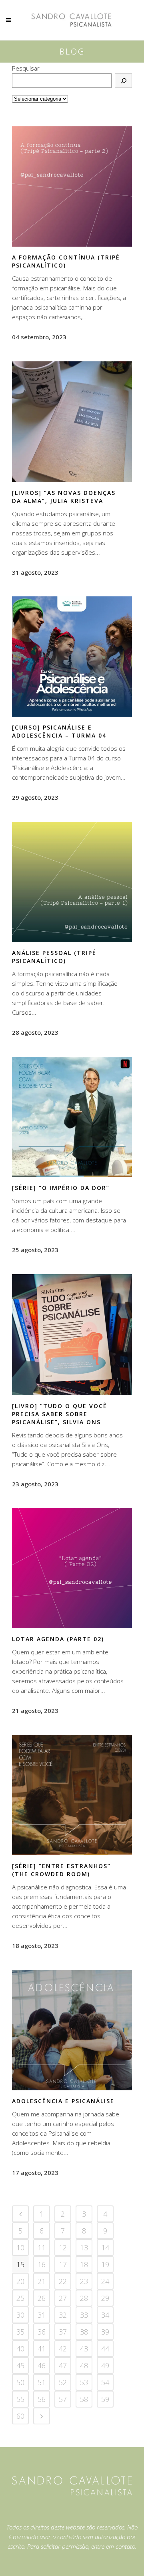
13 (84, 2248)
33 (84, 2315)
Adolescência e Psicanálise (63, 2101)
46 (42, 2365)
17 (63, 2264)
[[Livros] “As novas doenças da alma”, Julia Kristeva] (72, 422)
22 (63, 2281)
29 (105, 2298)
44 (105, 2349)
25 (20, 2298)
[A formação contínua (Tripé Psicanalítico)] (72, 186)
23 (84, 2281)
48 (84, 2365)
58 (84, 2399)
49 (105, 2365)
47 (63, 2365)
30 (20, 2315)
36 (42, 2332)
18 (84, 2264)
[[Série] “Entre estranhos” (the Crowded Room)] (72, 1795)
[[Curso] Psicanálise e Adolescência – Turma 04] (72, 657)
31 (42, 2315)
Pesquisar (26, 68)
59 (105, 2399)
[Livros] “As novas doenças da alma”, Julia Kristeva (64, 497)
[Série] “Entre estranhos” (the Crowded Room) (61, 1870)
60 (20, 2416)
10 (20, 2248)
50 (20, 2382)
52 (63, 2382)
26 (42, 2298)
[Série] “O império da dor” (61, 1188)
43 (84, 2349)
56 (42, 2399)
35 (20, 2332)
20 (20, 2281)
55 (20, 2399)
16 (42, 2264)
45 (20, 2365)
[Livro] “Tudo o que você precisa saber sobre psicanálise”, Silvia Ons (60, 1414)
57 (63, 2399)
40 (20, 2349)
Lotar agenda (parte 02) (58, 1639)
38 (84, 2332)
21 (42, 2281)
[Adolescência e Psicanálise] (72, 2030)
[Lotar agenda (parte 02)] (72, 1568)
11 (42, 2248)
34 (105, 2315)
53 (84, 2382)
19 (105, 2264)
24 (105, 2281)
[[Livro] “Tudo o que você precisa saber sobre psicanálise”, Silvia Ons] (72, 1335)
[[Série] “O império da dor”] (72, 1117)
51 (42, 2382)
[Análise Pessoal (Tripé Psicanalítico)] (72, 882)
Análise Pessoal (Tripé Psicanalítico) (54, 957)
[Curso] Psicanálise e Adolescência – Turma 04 (59, 731)
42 (63, 2349)
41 (42, 2349)
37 (63, 2332)
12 (63, 2248)
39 (105, 2332)
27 (63, 2298)
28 (84, 2298)
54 (105, 2382)
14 (105, 2248)
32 (63, 2315)
